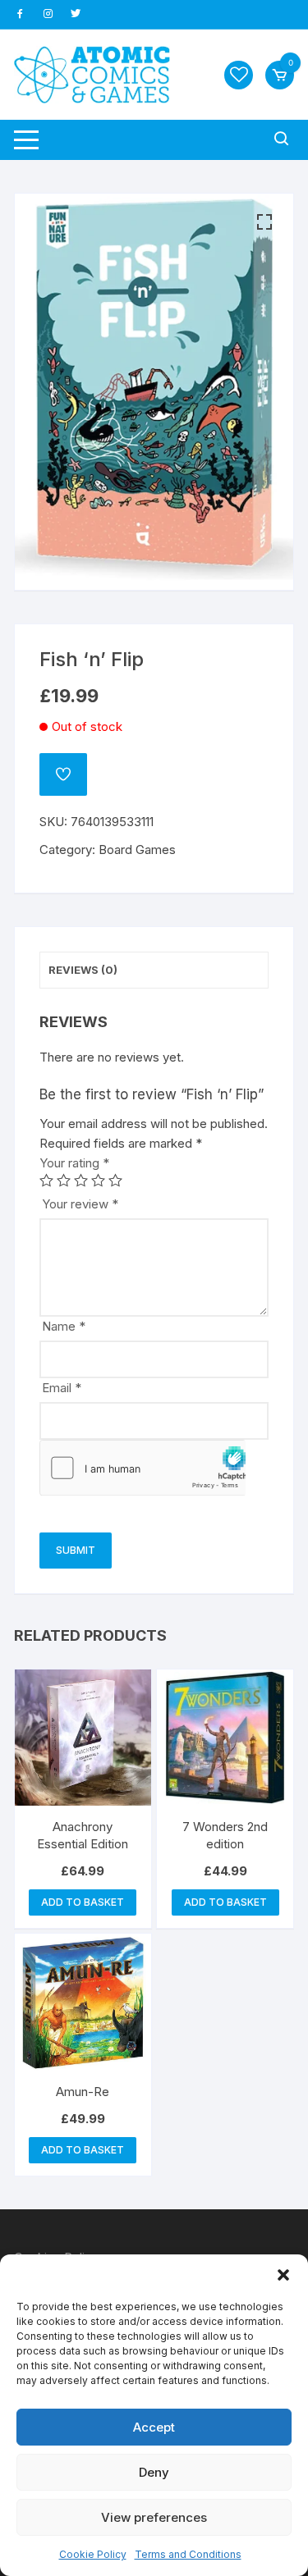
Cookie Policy (93, 2554)
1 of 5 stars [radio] (46, 1180)
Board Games (137, 850)
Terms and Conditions (188, 2554)
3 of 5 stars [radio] (81, 1180)
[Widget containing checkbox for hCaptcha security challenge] (143, 1468)
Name (64, 1326)
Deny (154, 2472)
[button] (283, 2275)
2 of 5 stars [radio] (64, 1180)
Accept (154, 2427)
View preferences (154, 2517)
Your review (80, 1204)
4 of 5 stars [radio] (98, 1180)
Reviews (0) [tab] (83, 970)
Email (62, 1388)
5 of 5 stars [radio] (115, 1180)
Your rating (74, 1163)
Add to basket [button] (83, 1902)
